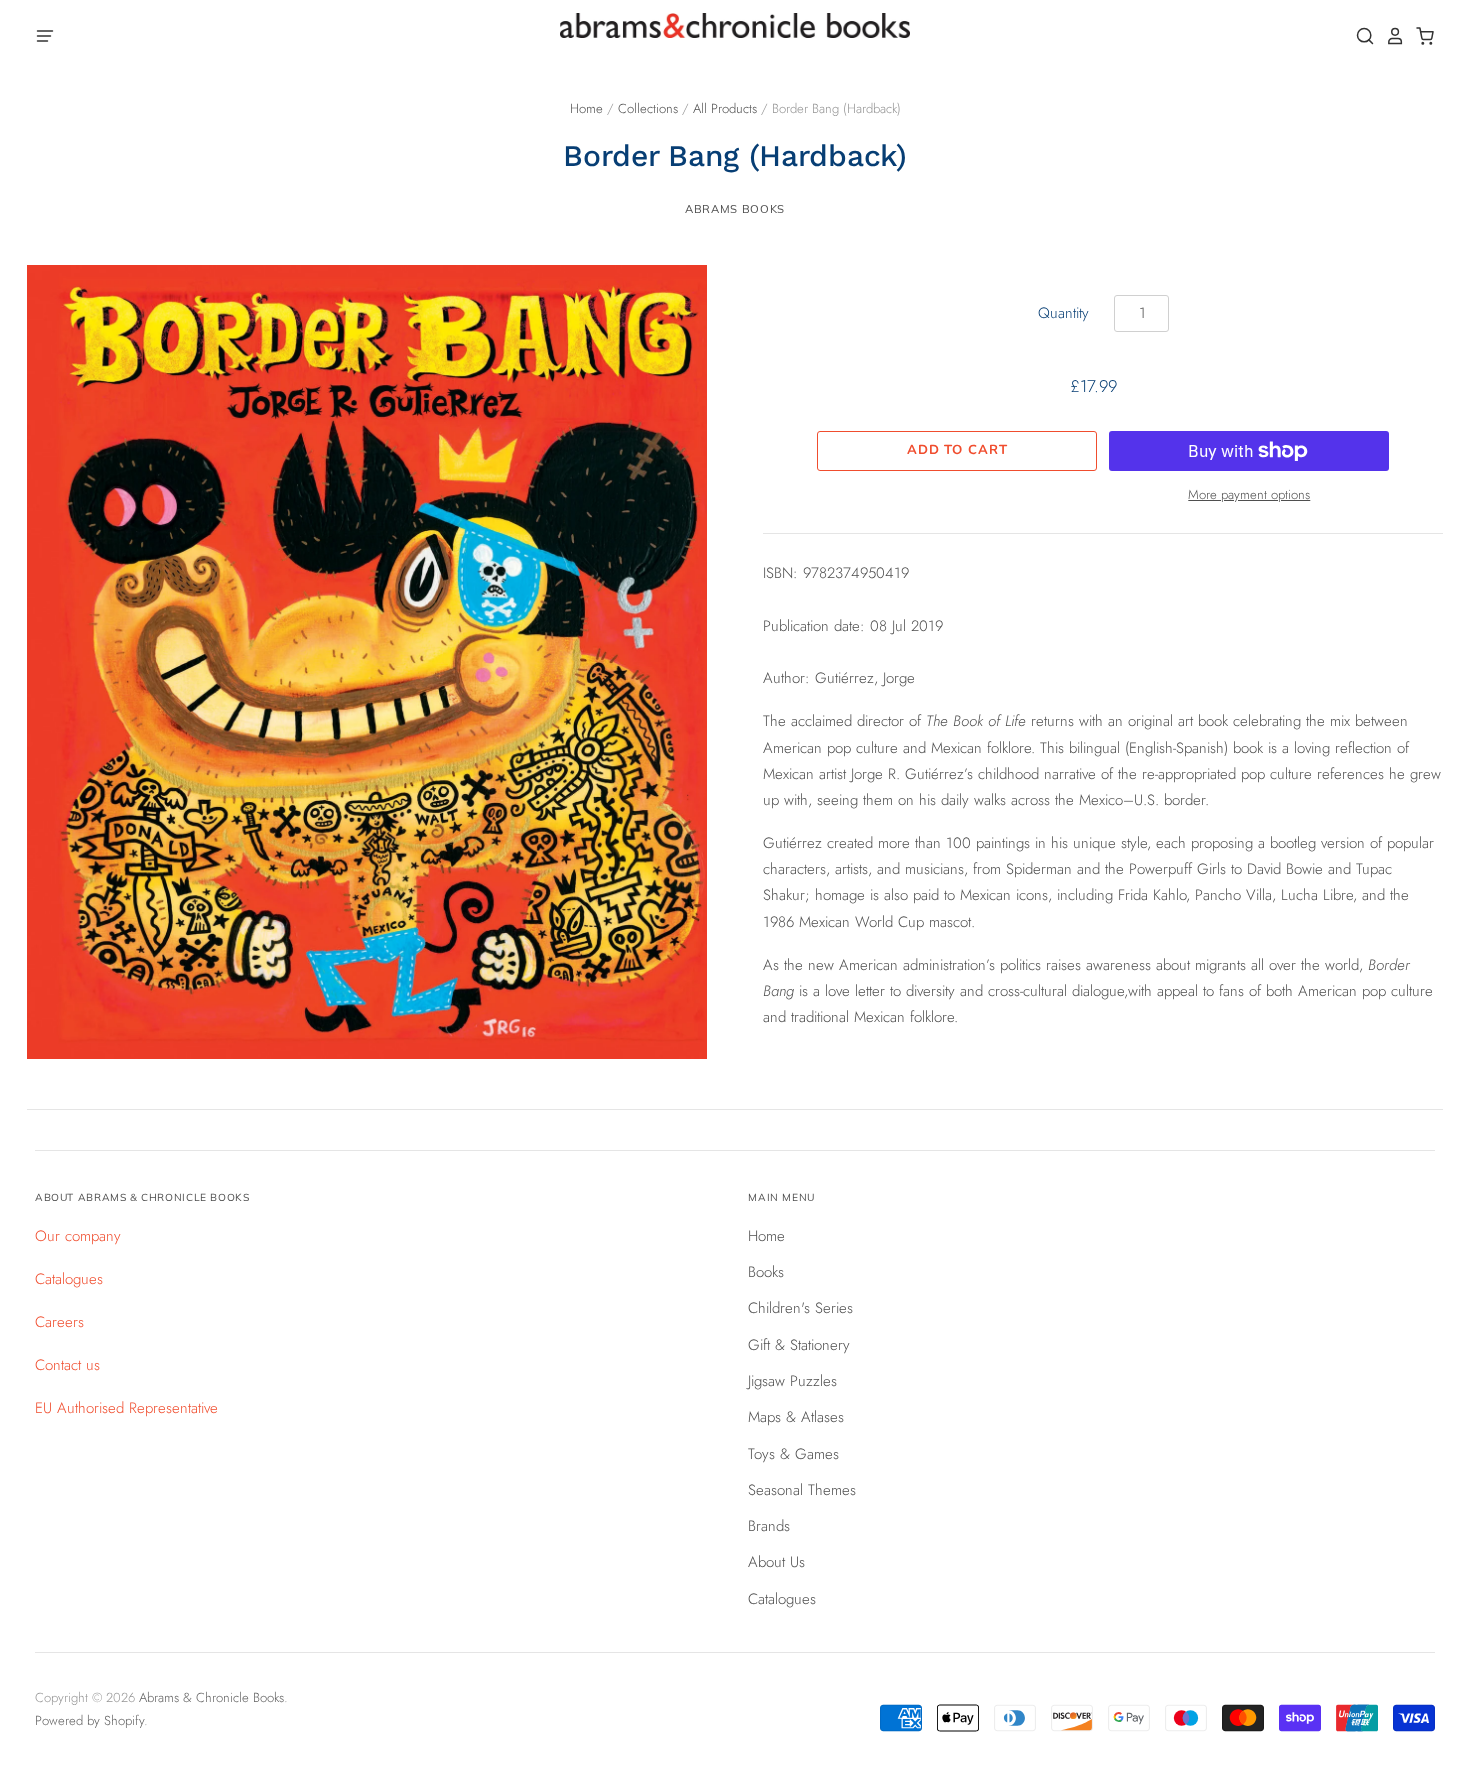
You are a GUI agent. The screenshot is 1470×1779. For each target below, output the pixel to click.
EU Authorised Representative (126, 1408)
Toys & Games (793, 1454)
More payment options (1249, 494)
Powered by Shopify (89, 1720)
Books (766, 1272)
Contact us (67, 1365)
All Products (725, 108)
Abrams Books (735, 209)
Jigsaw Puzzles (792, 1381)
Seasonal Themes (802, 1490)
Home (586, 108)
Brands (769, 1526)
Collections (648, 108)
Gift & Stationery (799, 1345)
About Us (776, 1562)
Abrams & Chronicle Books (211, 1697)
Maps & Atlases (796, 1417)
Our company (78, 1236)
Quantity (1063, 313)
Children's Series (800, 1308)
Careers (59, 1322)
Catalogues (69, 1279)
